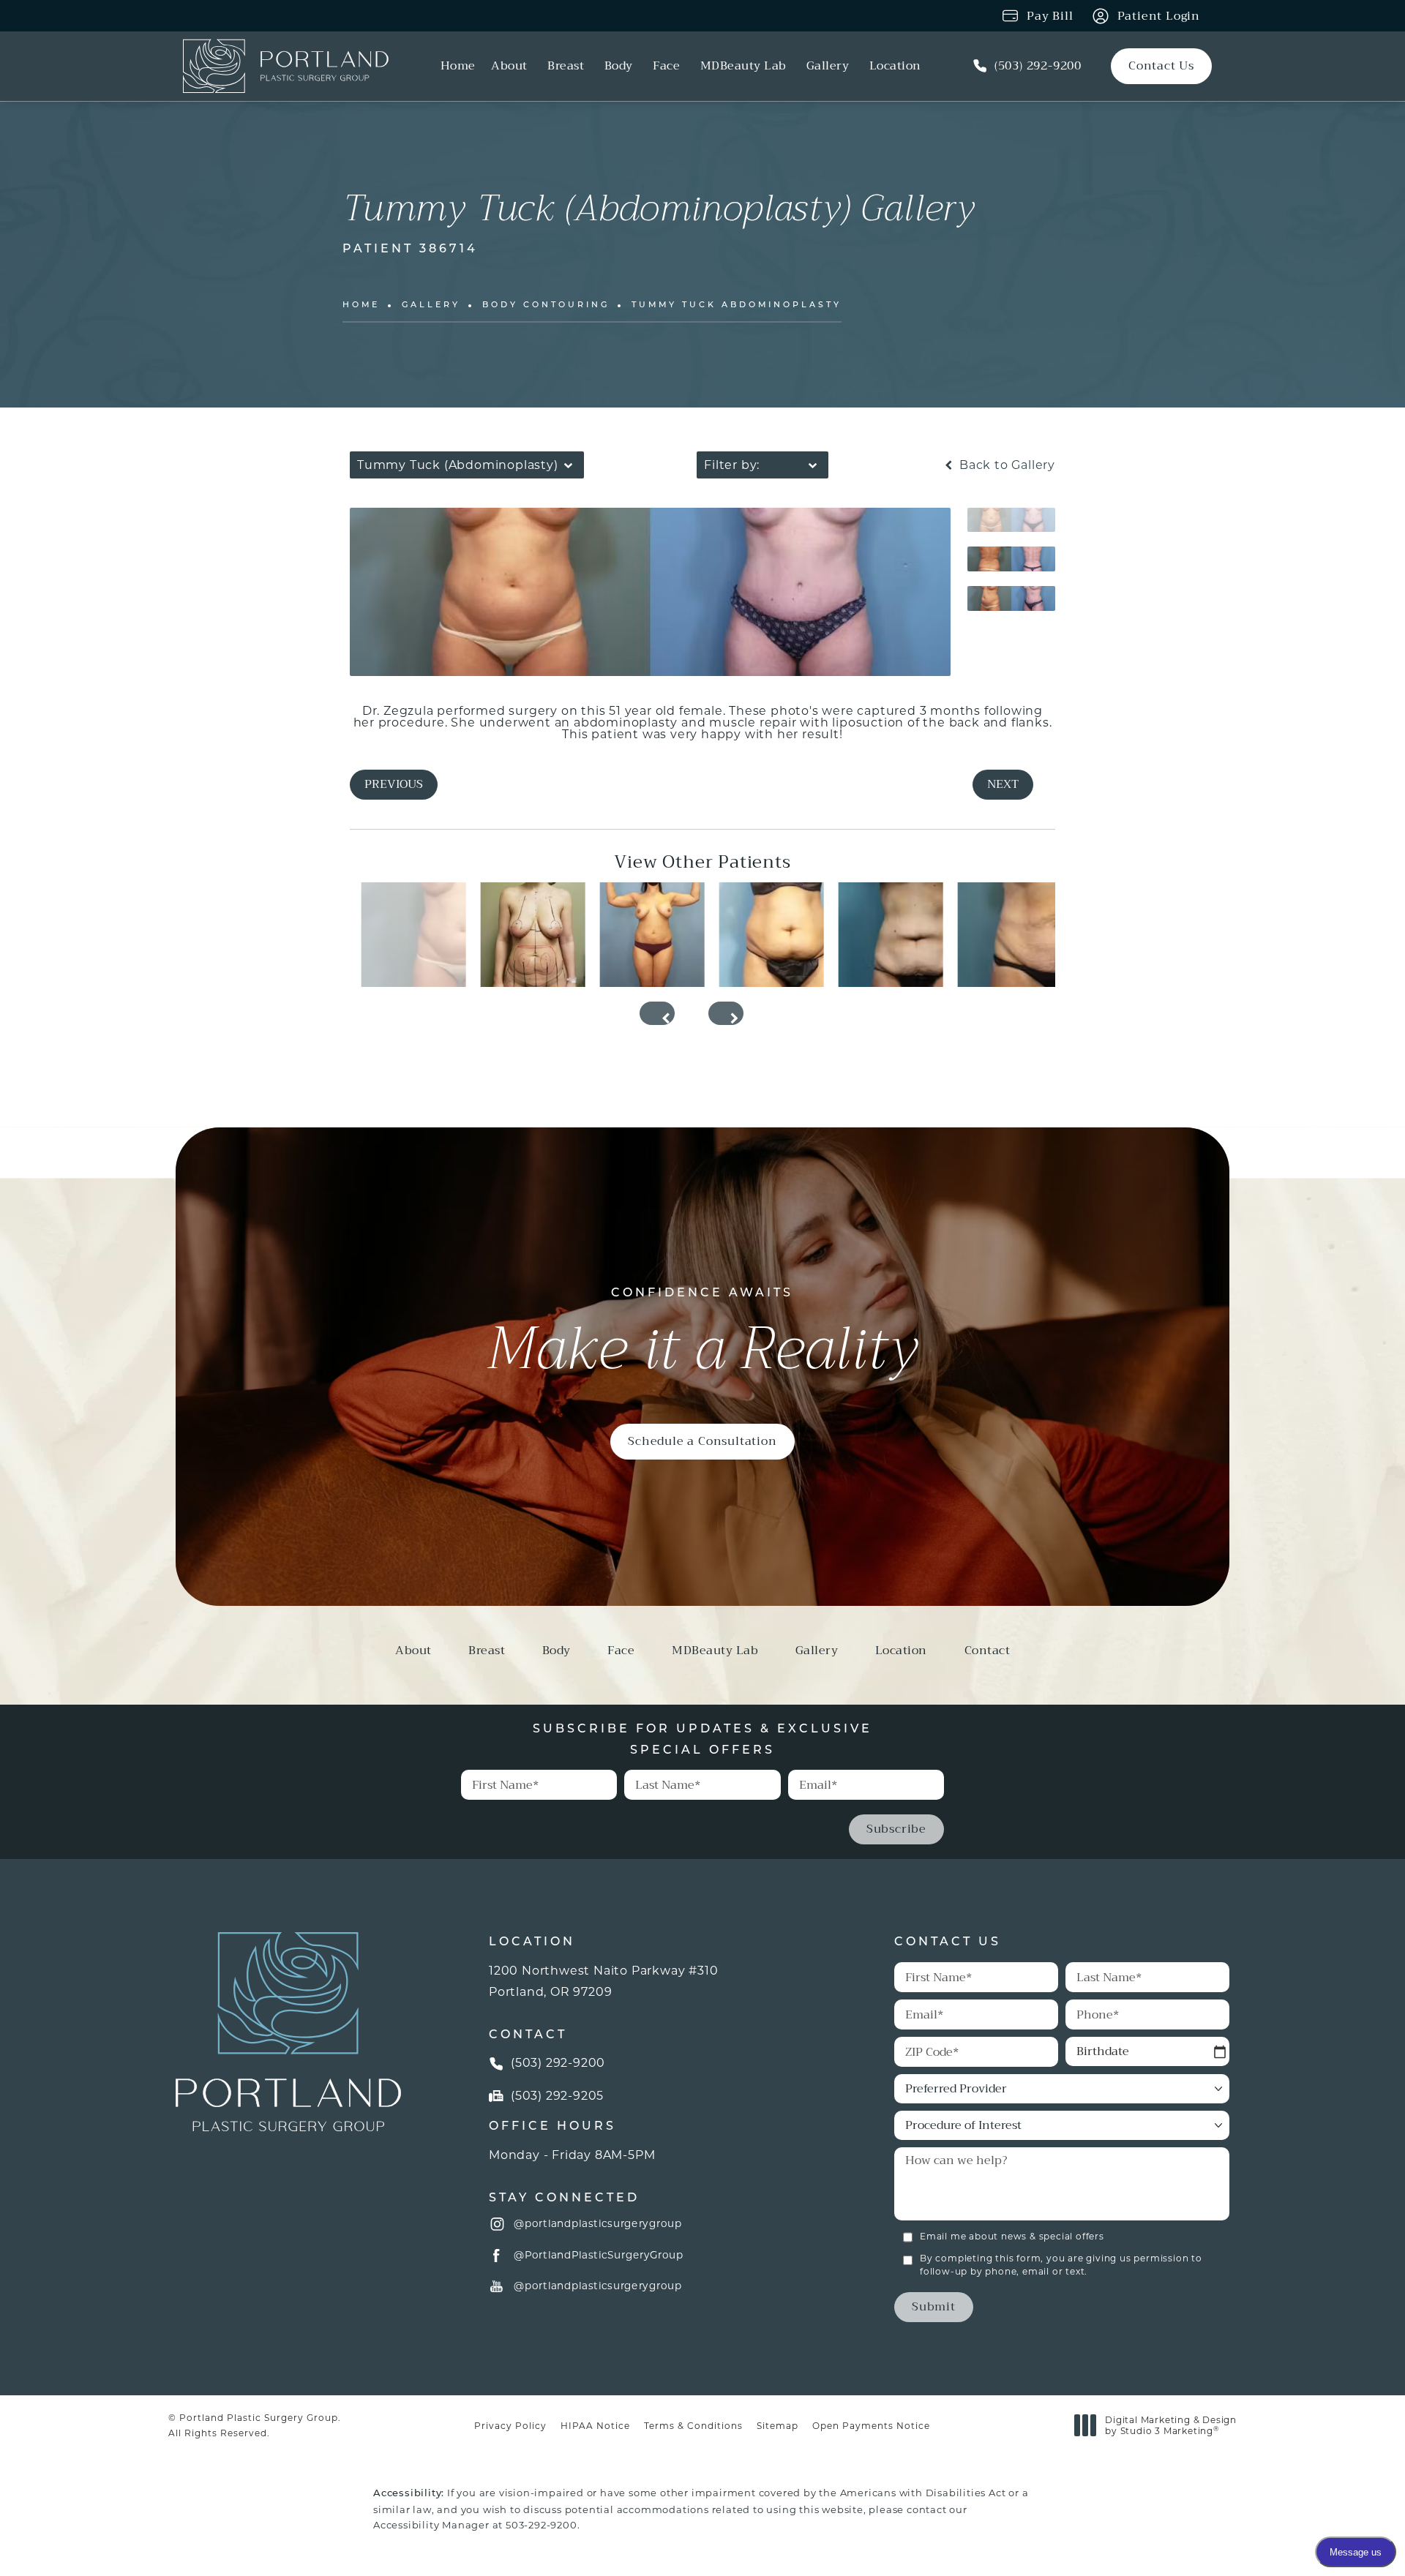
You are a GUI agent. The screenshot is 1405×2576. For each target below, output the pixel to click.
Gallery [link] (828, 67)
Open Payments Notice (871, 2426)
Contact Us (1161, 65)
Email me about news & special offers (1012, 2236)
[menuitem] (458, 67)
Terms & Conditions (693, 2426)
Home (361, 305)
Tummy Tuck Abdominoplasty (737, 305)
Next (1003, 784)
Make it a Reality (703, 1336)
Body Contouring (546, 305)
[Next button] (726, 1013)
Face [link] (666, 67)
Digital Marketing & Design (1170, 2426)
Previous (394, 784)
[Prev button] (657, 1013)
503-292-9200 (542, 2525)
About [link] (509, 67)
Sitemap (778, 2426)
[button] (497, 2225)
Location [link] (895, 67)
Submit (934, 2306)
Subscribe (896, 1829)
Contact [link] (988, 1653)
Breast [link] (566, 67)
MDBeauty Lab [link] (743, 67)
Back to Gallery (1005, 465)
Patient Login (1159, 16)
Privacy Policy (510, 2426)
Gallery (431, 305)
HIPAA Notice (595, 2426)
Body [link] (619, 67)
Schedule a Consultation (702, 1441)
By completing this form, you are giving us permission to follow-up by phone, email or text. (1061, 2265)
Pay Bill (1050, 16)
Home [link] (458, 67)
